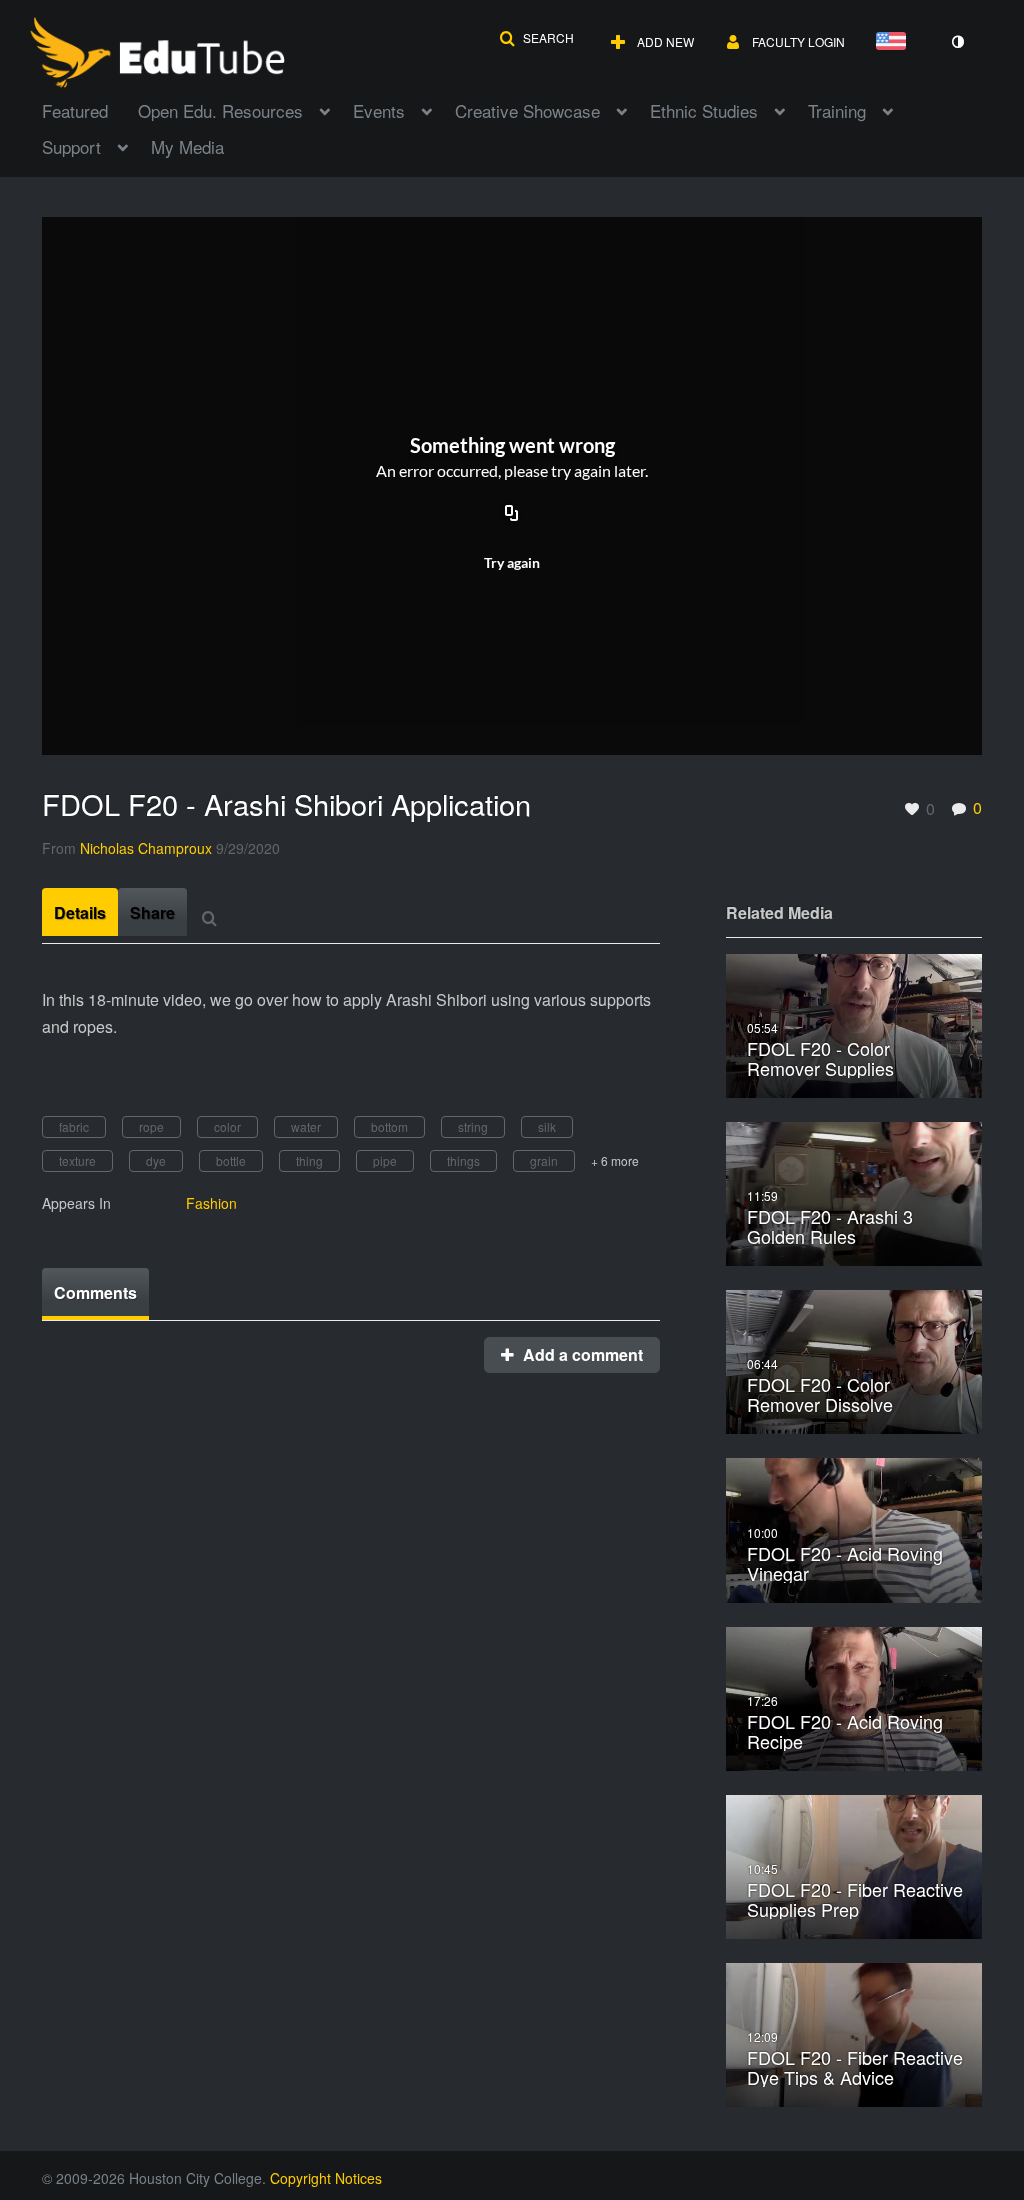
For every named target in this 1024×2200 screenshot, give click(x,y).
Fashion (211, 1203)
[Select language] (895, 42)
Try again (512, 562)
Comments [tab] (95, 1292)
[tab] (80, 912)
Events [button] (379, 110)
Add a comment (581, 1354)
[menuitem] (90, 109)
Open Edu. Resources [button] (220, 110)
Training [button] (837, 110)
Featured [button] (75, 110)
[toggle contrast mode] (957, 42)
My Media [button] (187, 146)
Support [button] (71, 146)
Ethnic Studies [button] (704, 110)
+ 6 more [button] (615, 1160)
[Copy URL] (512, 514)
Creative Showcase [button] (527, 110)
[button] (536, 38)
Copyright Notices (326, 2178)
